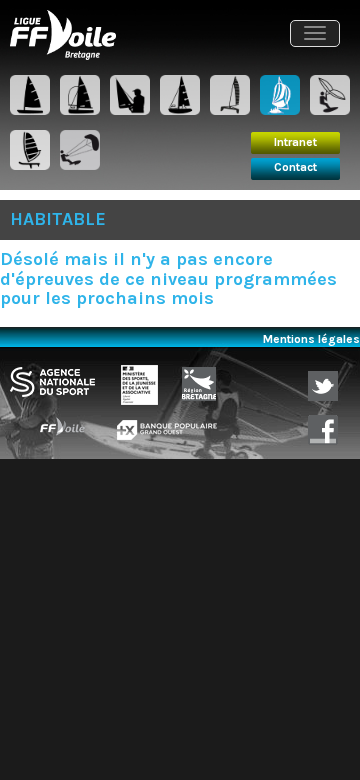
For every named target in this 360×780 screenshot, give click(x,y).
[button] (315, 33)
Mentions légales (311, 339)
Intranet (295, 142)
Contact (295, 167)
